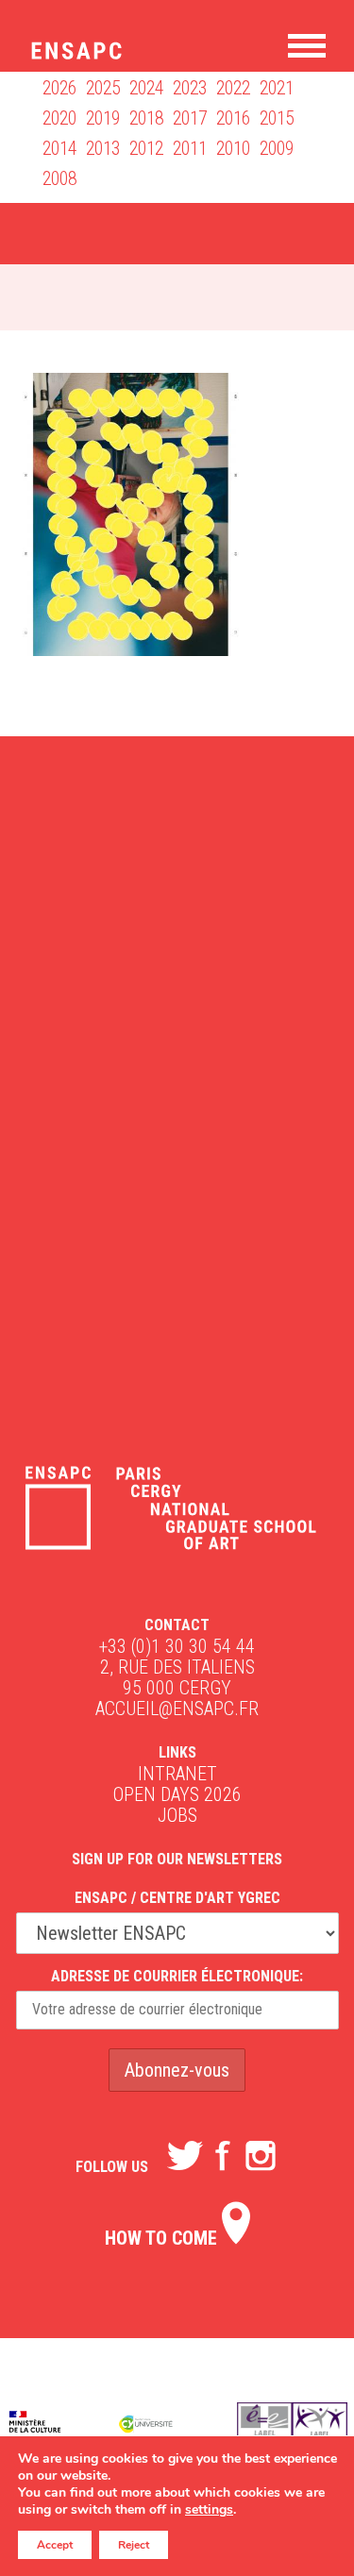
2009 (277, 148)
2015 (277, 118)
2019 (103, 118)
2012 (146, 148)
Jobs (177, 1815)
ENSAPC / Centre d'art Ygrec (177, 1898)
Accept (55, 2545)
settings (209, 2510)
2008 (59, 178)
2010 (233, 148)
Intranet (177, 1774)
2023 (190, 88)
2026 (59, 88)
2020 (59, 118)
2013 (103, 148)
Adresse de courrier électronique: (177, 1976)
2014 (59, 148)
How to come (163, 2238)
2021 (277, 88)
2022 (233, 88)
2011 (190, 148)
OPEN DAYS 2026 (177, 1794)
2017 (190, 118)
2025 (103, 88)
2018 (146, 118)
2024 (146, 88)
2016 (233, 118)
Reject (134, 2545)
